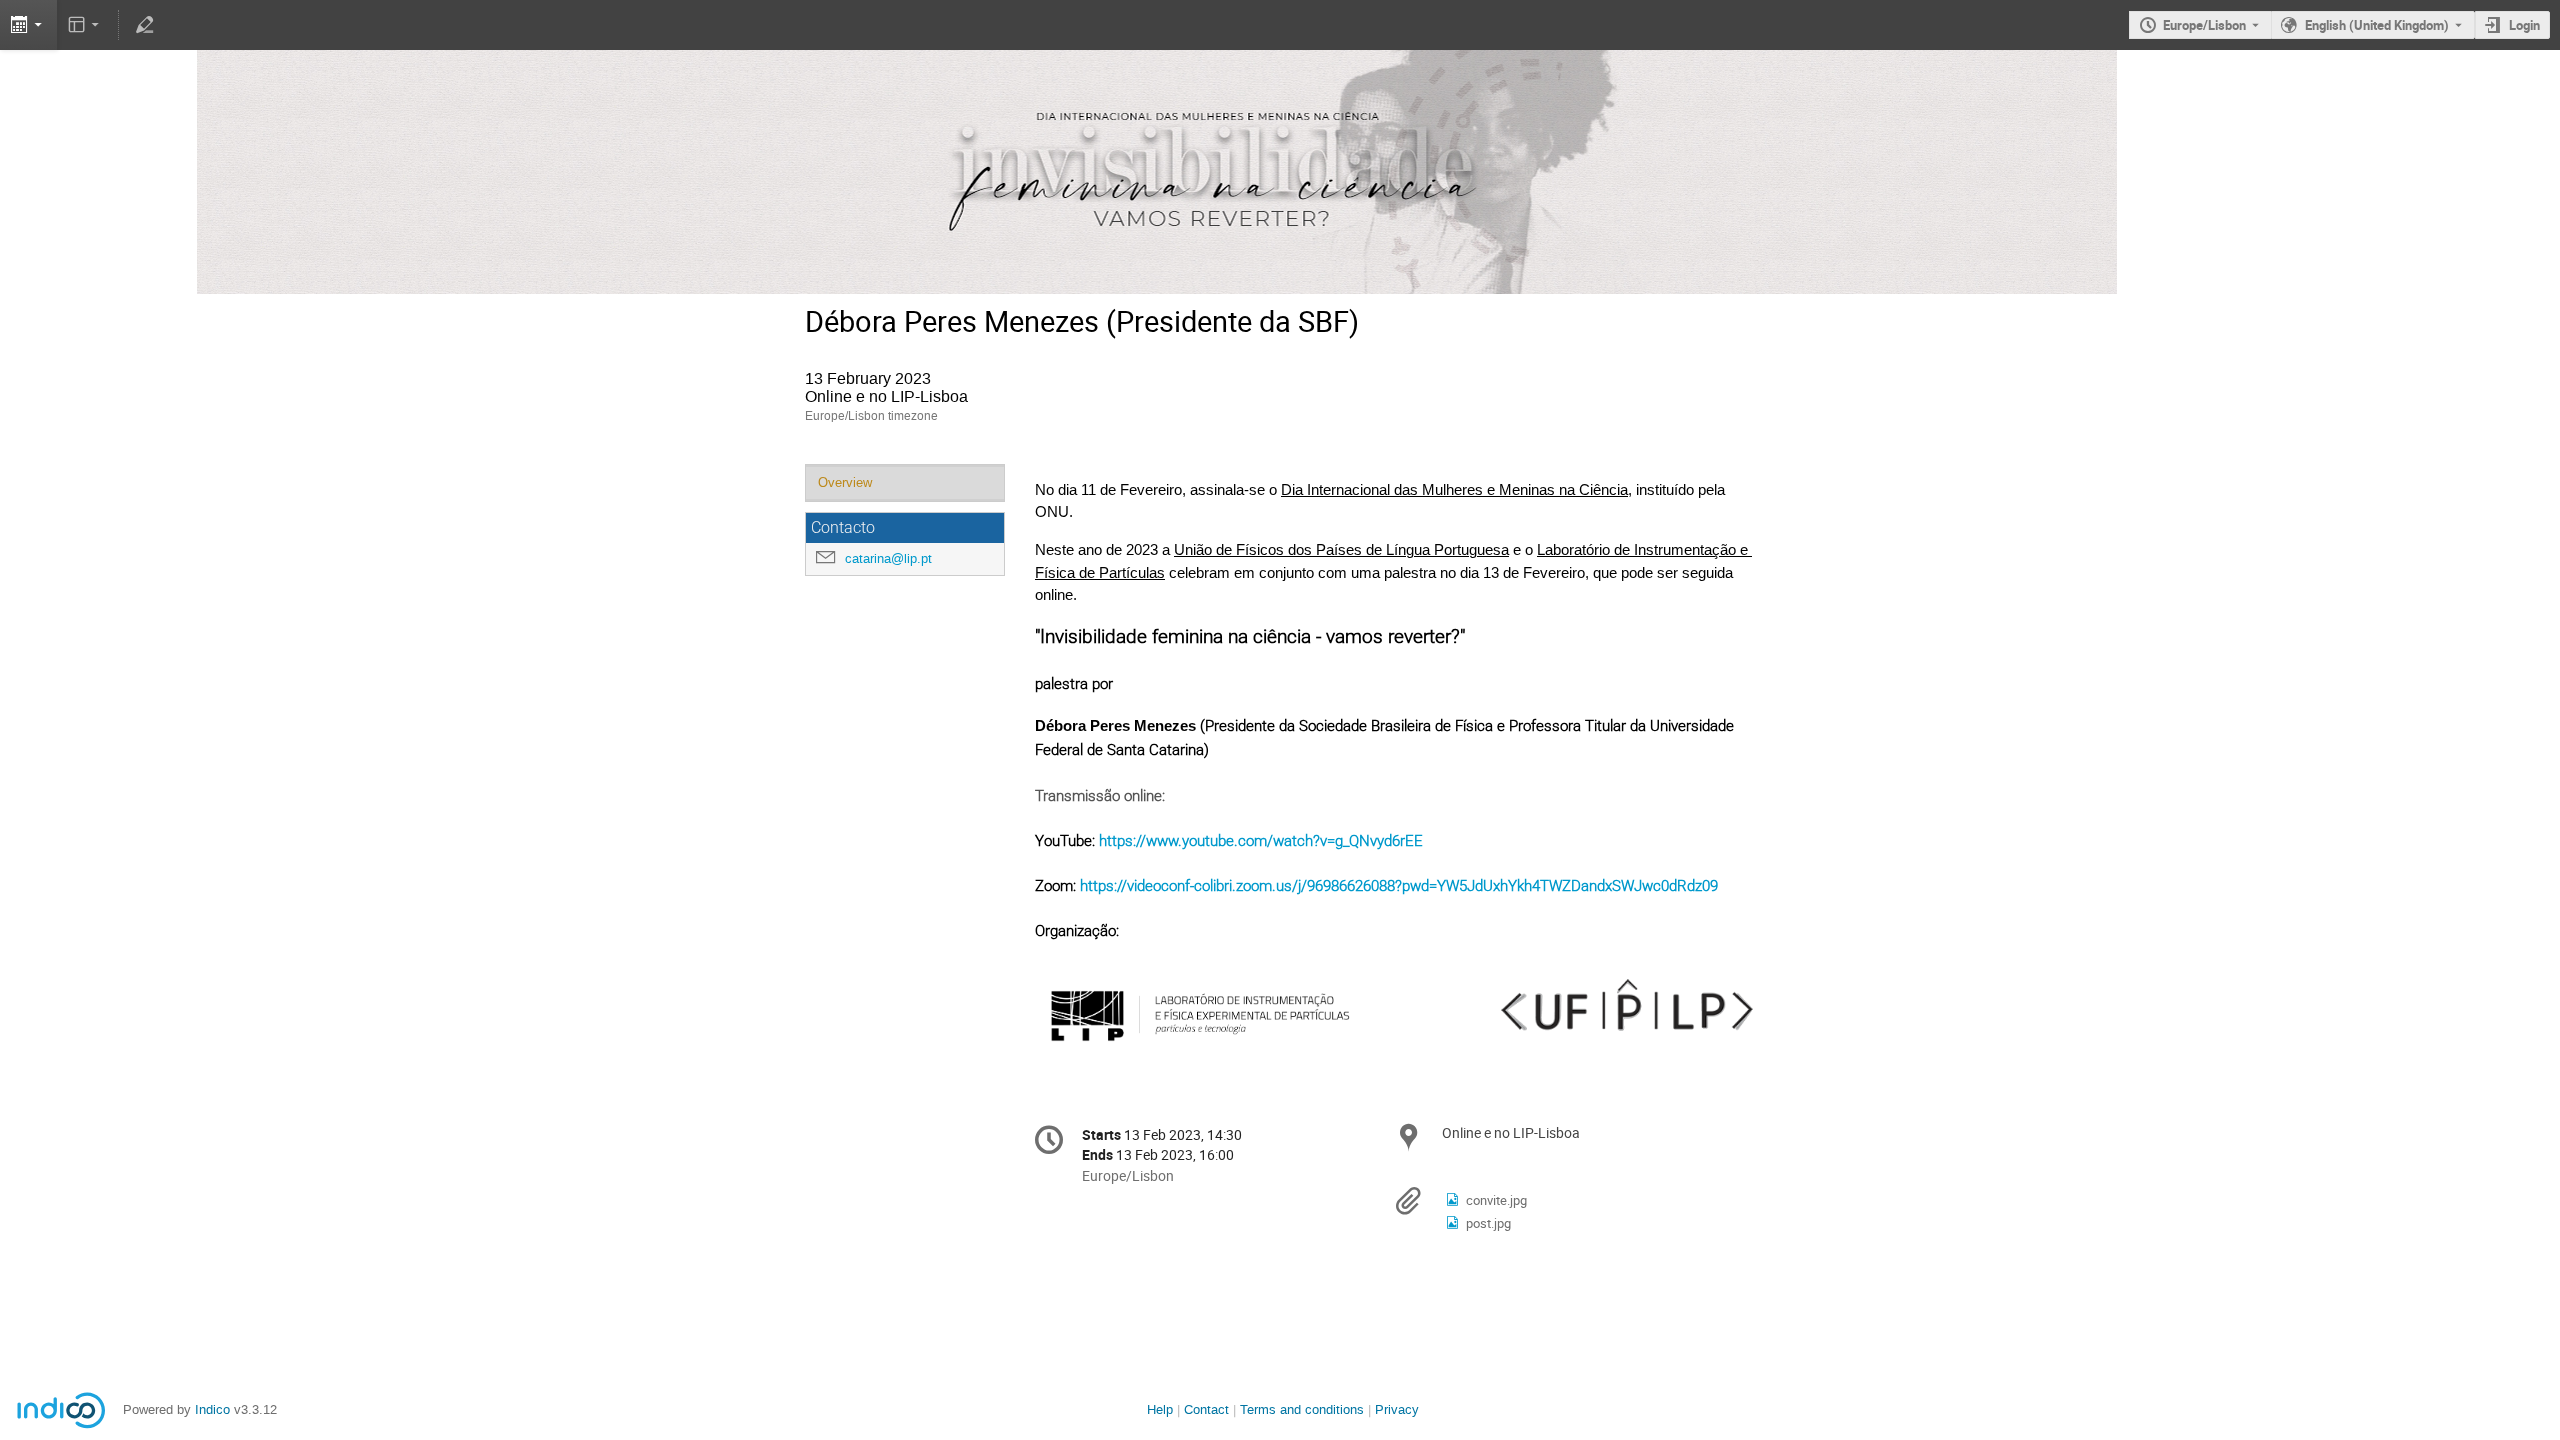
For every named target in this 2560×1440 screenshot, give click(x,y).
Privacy (1397, 1409)
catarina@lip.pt (888, 558)
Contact (1206, 1409)
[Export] (28, 25)
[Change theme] (85, 25)
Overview (845, 482)
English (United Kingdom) (2377, 25)
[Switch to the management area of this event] (144, 25)
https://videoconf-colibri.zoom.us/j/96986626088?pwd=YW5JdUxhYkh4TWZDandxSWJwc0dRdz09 (1399, 886)
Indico (212, 1409)
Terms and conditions (1302, 1409)
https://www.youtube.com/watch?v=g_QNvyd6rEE (1261, 841)
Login (2524, 25)
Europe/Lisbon (2204, 25)
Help (1160, 1409)
